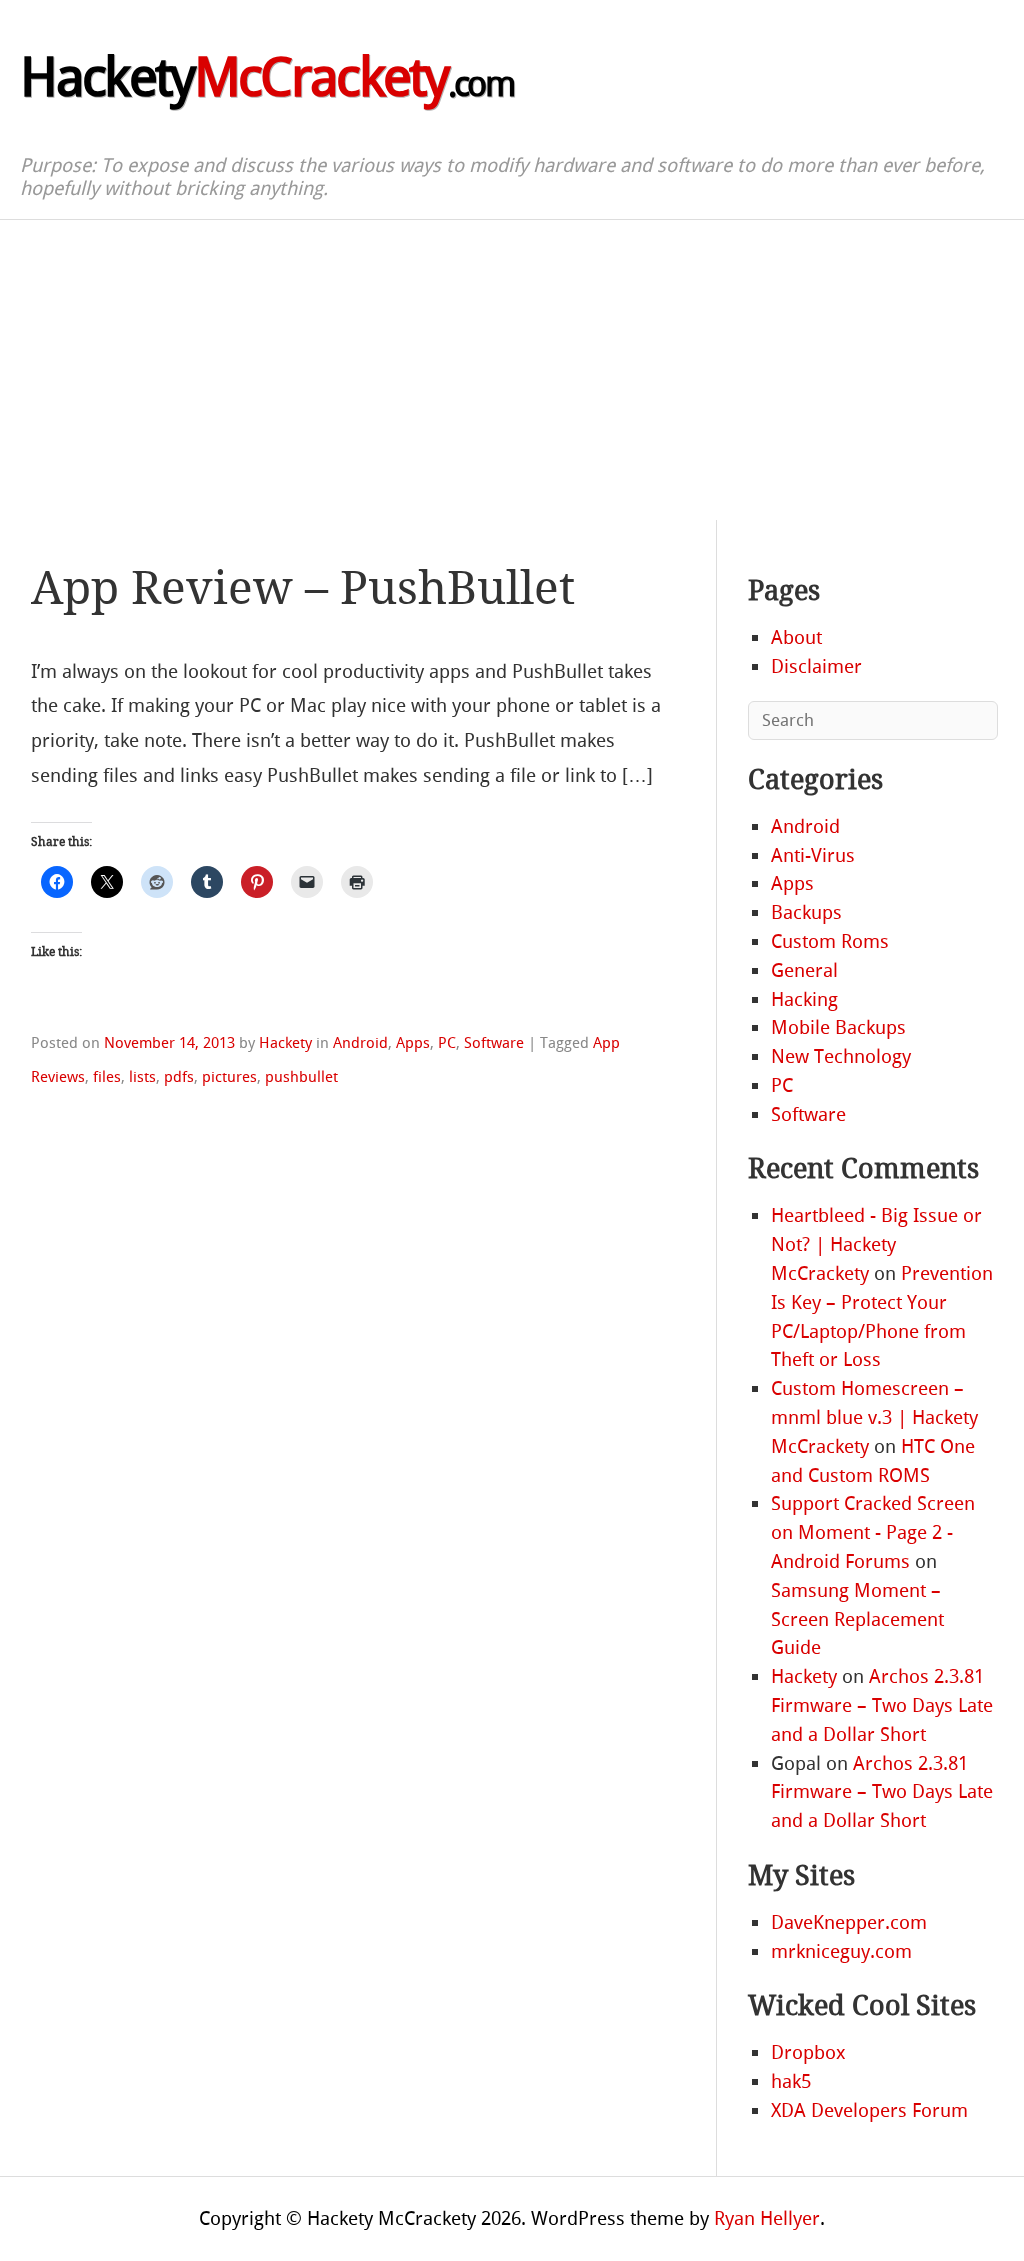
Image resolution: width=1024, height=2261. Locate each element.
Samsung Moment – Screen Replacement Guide (857, 1619)
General (804, 970)
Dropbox (808, 2052)
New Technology (841, 1056)
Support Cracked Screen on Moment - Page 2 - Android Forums (873, 1532)
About (796, 637)
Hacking (804, 999)
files (107, 1077)
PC (447, 1043)
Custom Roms (830, 941)
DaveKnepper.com (849, 1922)
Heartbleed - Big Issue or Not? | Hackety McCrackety (876, 1244)
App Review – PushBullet (303, 588)
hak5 (791, 2081)
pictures (229, 1077)
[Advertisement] (512, 370)
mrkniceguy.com (841, 1951)
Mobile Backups (838, 1027)
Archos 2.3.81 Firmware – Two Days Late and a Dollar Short (882, 1705)
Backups (806, 912)
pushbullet (301, 1077)
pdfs (179, 1077)
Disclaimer (816, 666)
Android (360, 1043)
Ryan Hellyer (767, 2218)
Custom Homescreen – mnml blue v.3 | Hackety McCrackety (874, 1417)
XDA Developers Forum (869, 2110)
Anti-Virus (813, 855)
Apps (413, 1043)
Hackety (266, 78)
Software (494, 1043)
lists (142, 1077)
